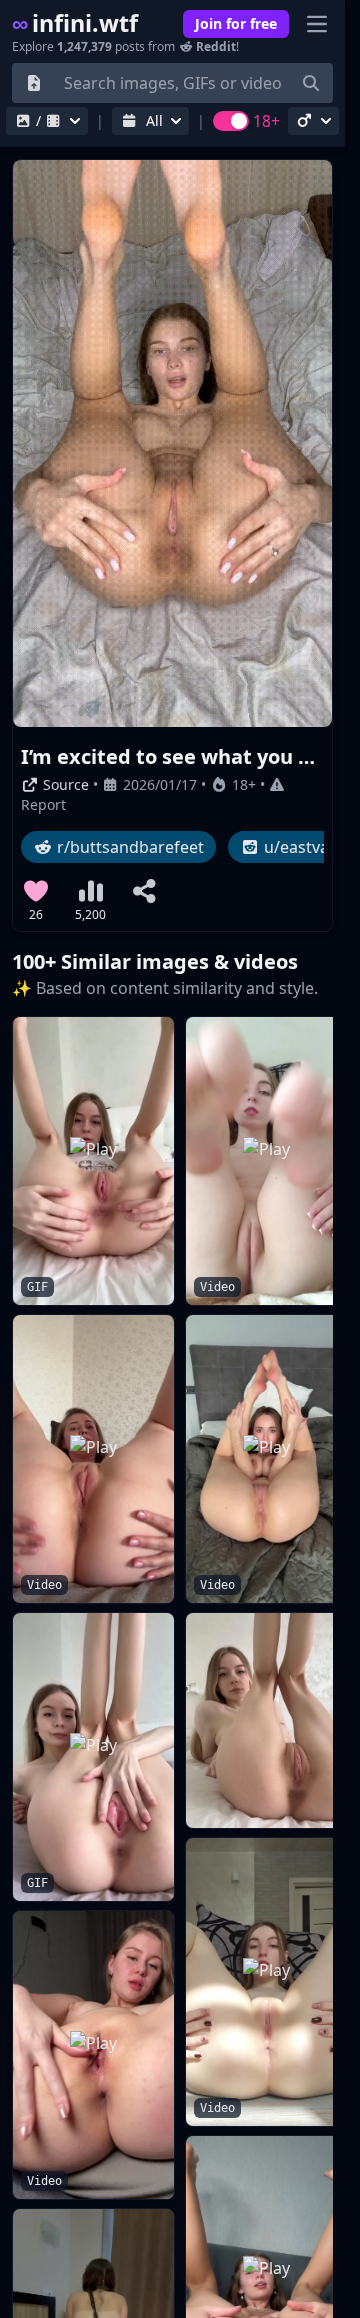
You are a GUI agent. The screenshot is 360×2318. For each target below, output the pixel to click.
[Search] (311, 83)
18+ (244, 784)
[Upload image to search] (34, 83)
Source (64, 784)
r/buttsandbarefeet (128, 847)
